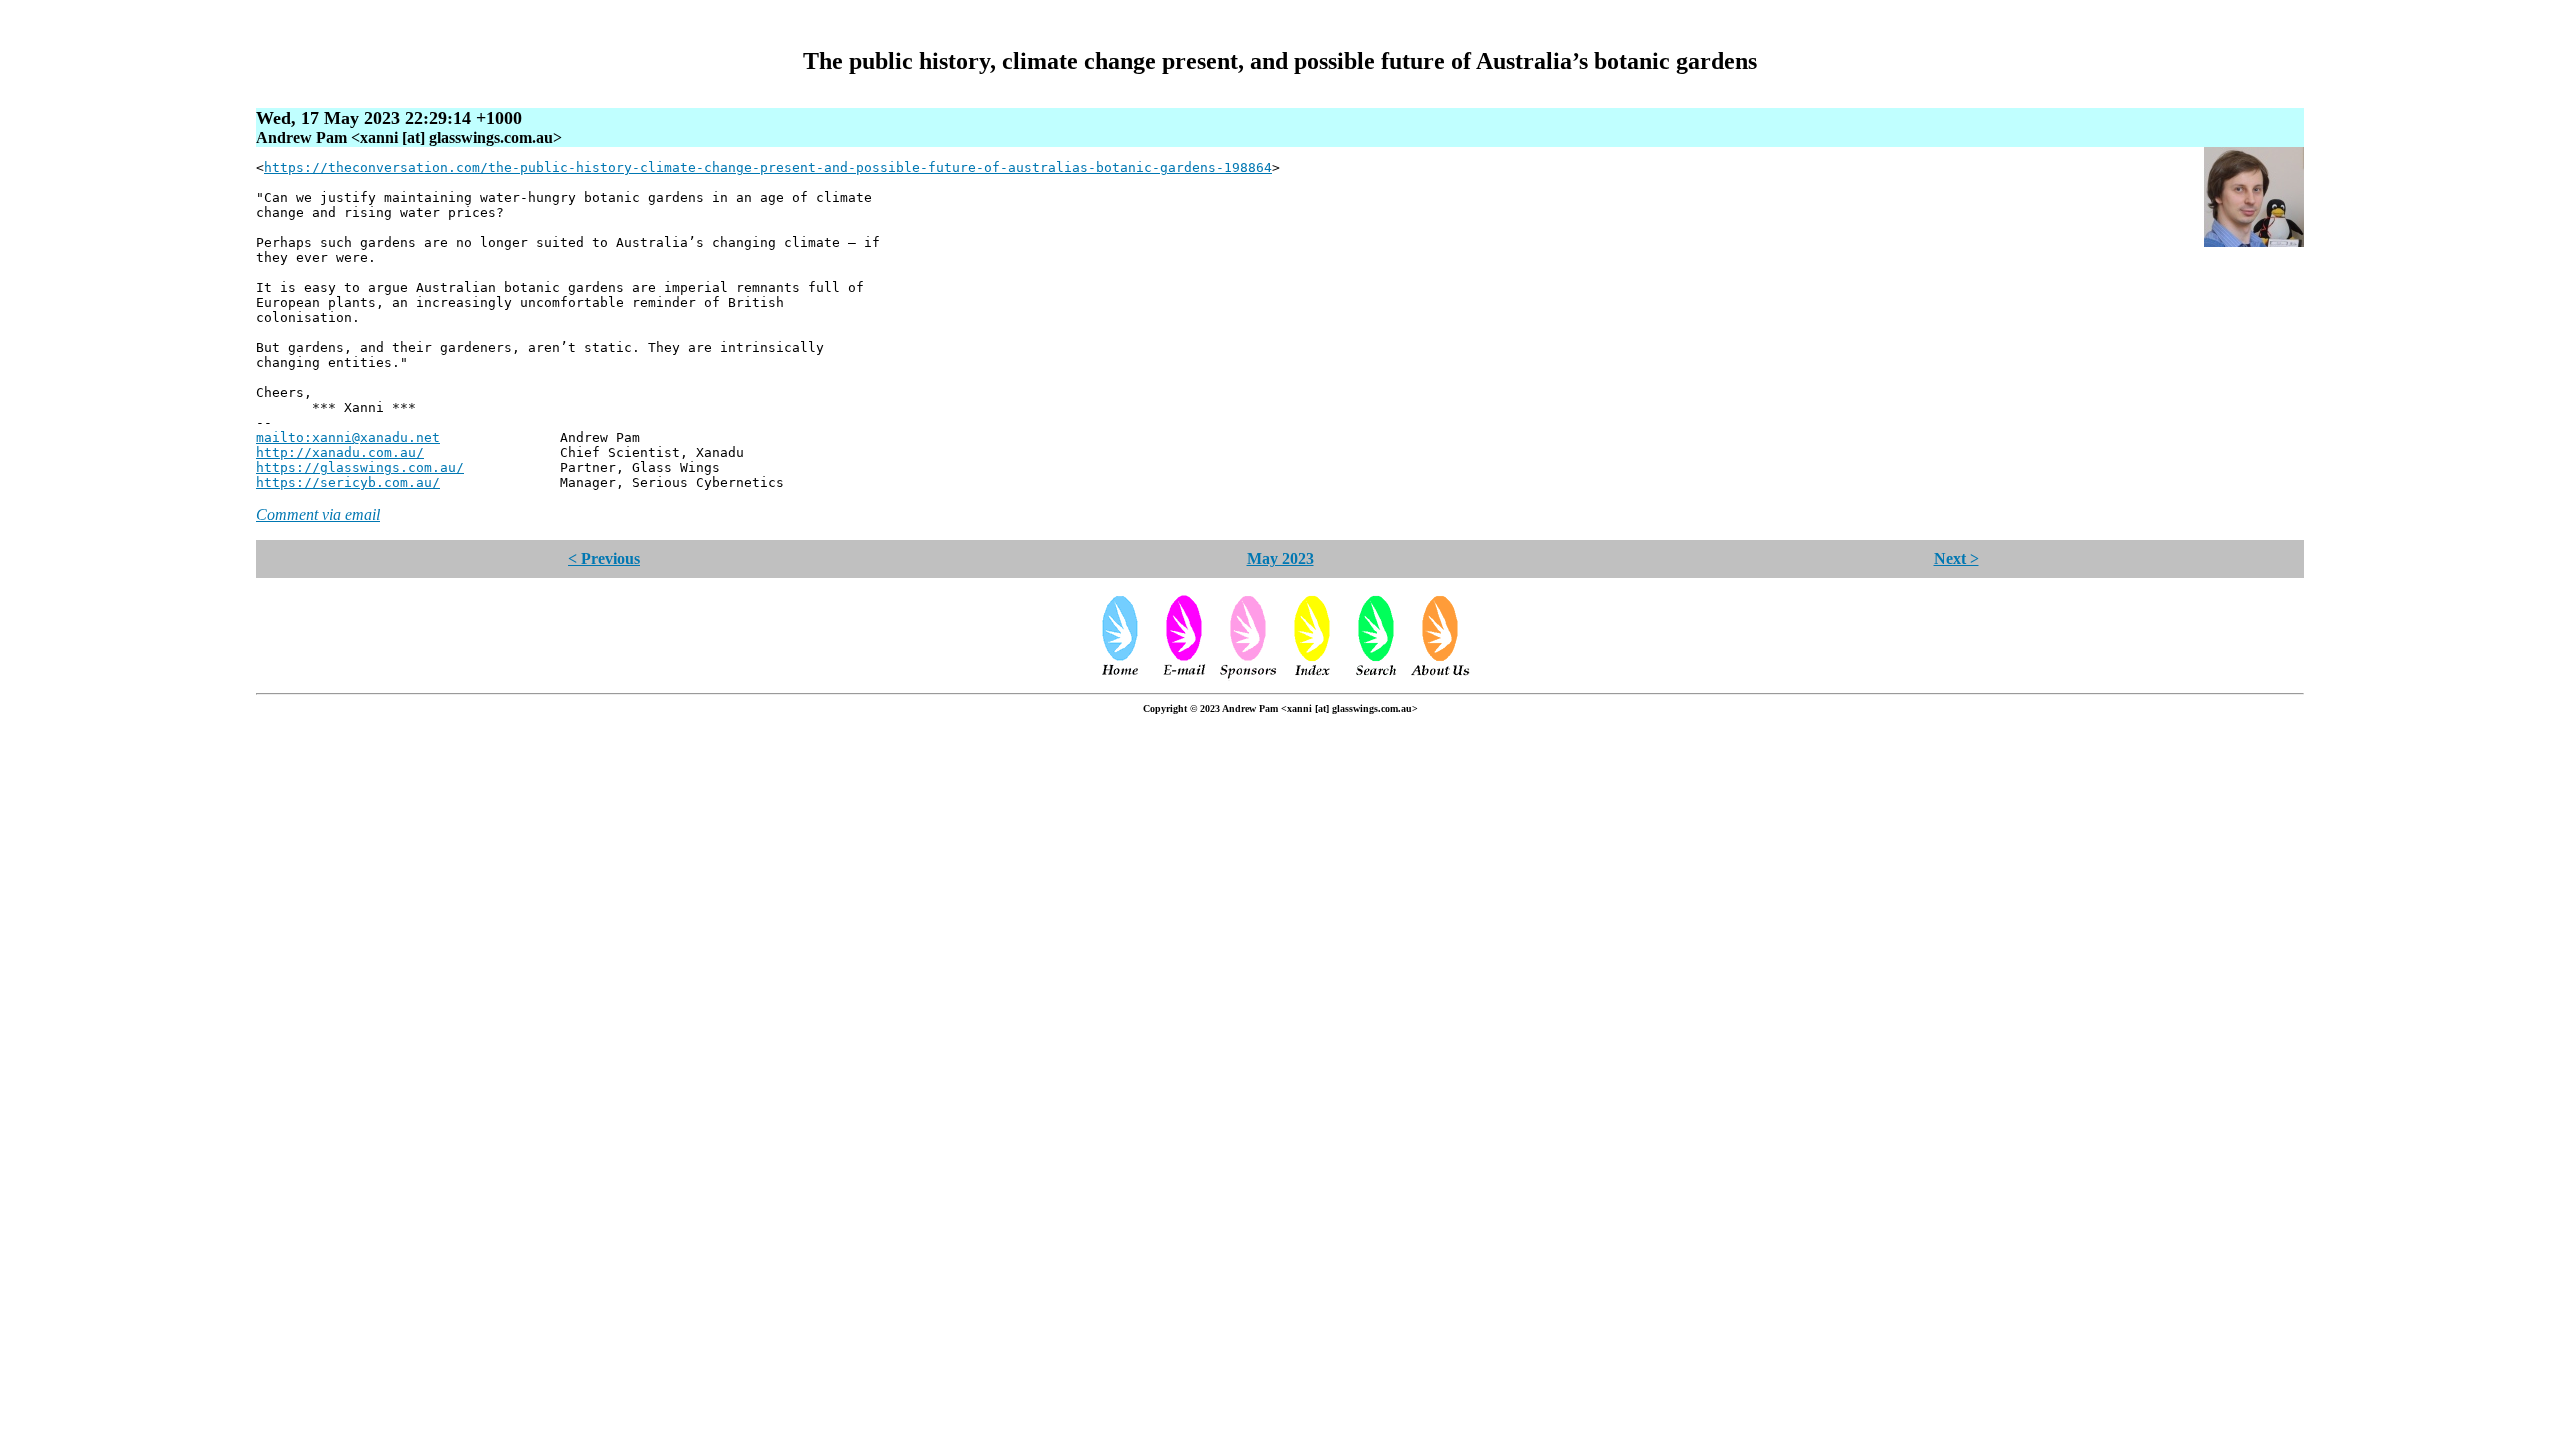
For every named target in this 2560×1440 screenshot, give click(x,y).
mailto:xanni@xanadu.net (348, 437)
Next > (1956, 558)
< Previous (604, 558)
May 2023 (1280, 558)
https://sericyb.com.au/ (348, 482)
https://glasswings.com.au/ (360, 467)
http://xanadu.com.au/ (340, 452)
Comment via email (318, 514)
